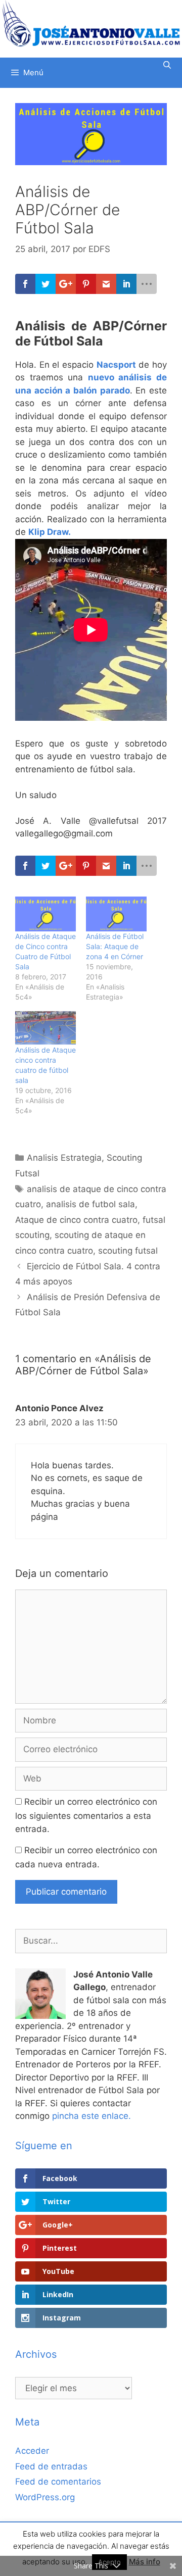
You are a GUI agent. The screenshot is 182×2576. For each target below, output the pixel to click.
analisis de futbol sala (90, 1204)
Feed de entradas (51, 2466)
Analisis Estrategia (64, 1158)
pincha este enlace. (92, 2116)
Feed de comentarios (58, 2482)
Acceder (32, 2451)
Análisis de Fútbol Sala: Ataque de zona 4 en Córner (115, 946)
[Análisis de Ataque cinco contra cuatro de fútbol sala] (45, 1028)
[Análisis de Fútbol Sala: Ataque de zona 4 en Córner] (116, 914)
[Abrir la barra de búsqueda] (167, 65)
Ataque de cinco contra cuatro (76, 1220)
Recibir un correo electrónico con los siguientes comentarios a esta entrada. (86, 1815)
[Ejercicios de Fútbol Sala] (91, 23)
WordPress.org (45, 2497)
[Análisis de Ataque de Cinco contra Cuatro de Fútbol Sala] (45, 914)
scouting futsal (128, 1251)
